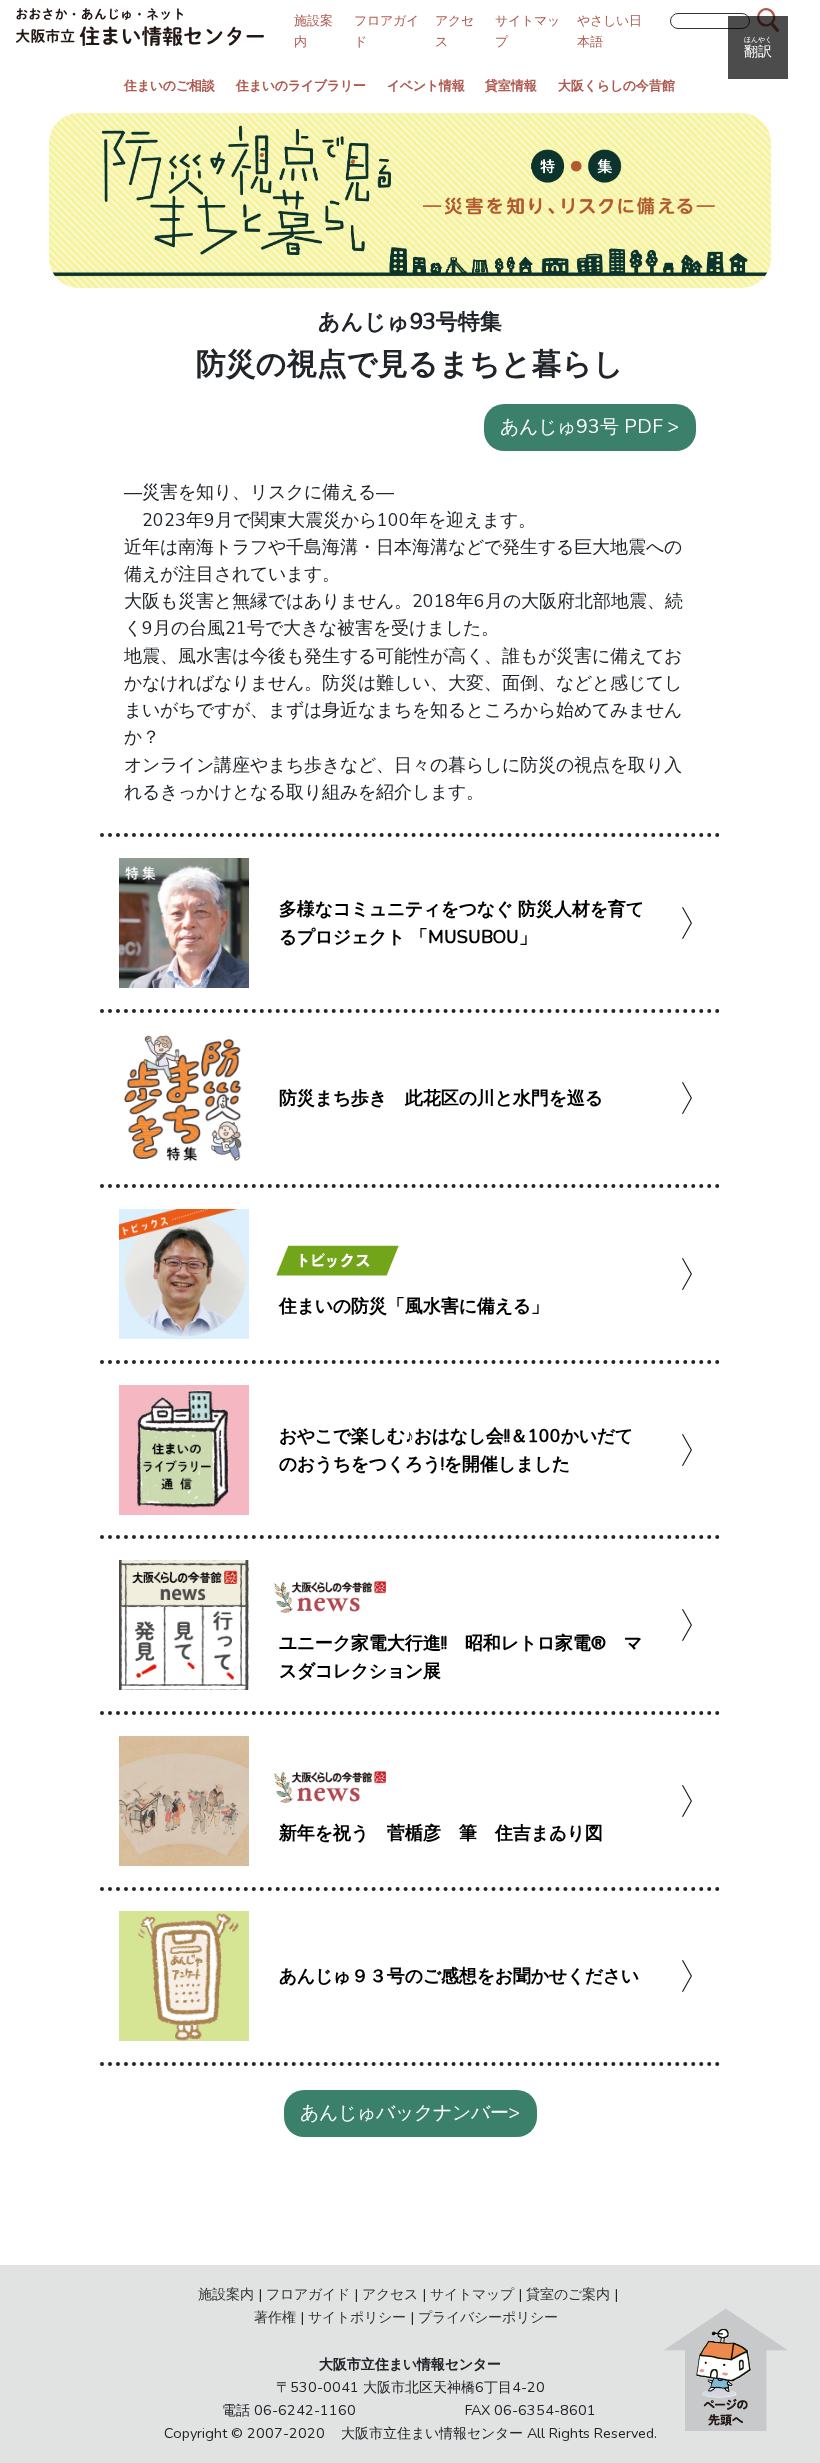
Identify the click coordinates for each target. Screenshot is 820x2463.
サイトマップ (472, 2294)
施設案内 (226, 2294)
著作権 (275, 2317)
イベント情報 (426, 86)
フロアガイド (308, 2294)
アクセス (390, 2294)
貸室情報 (511, 86)
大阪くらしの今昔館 (616, 86)
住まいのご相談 (169, 86)
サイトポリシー (357, 2317)
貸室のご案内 (568, 2294)
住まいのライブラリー (301, 86)
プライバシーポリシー (488, 2317)
